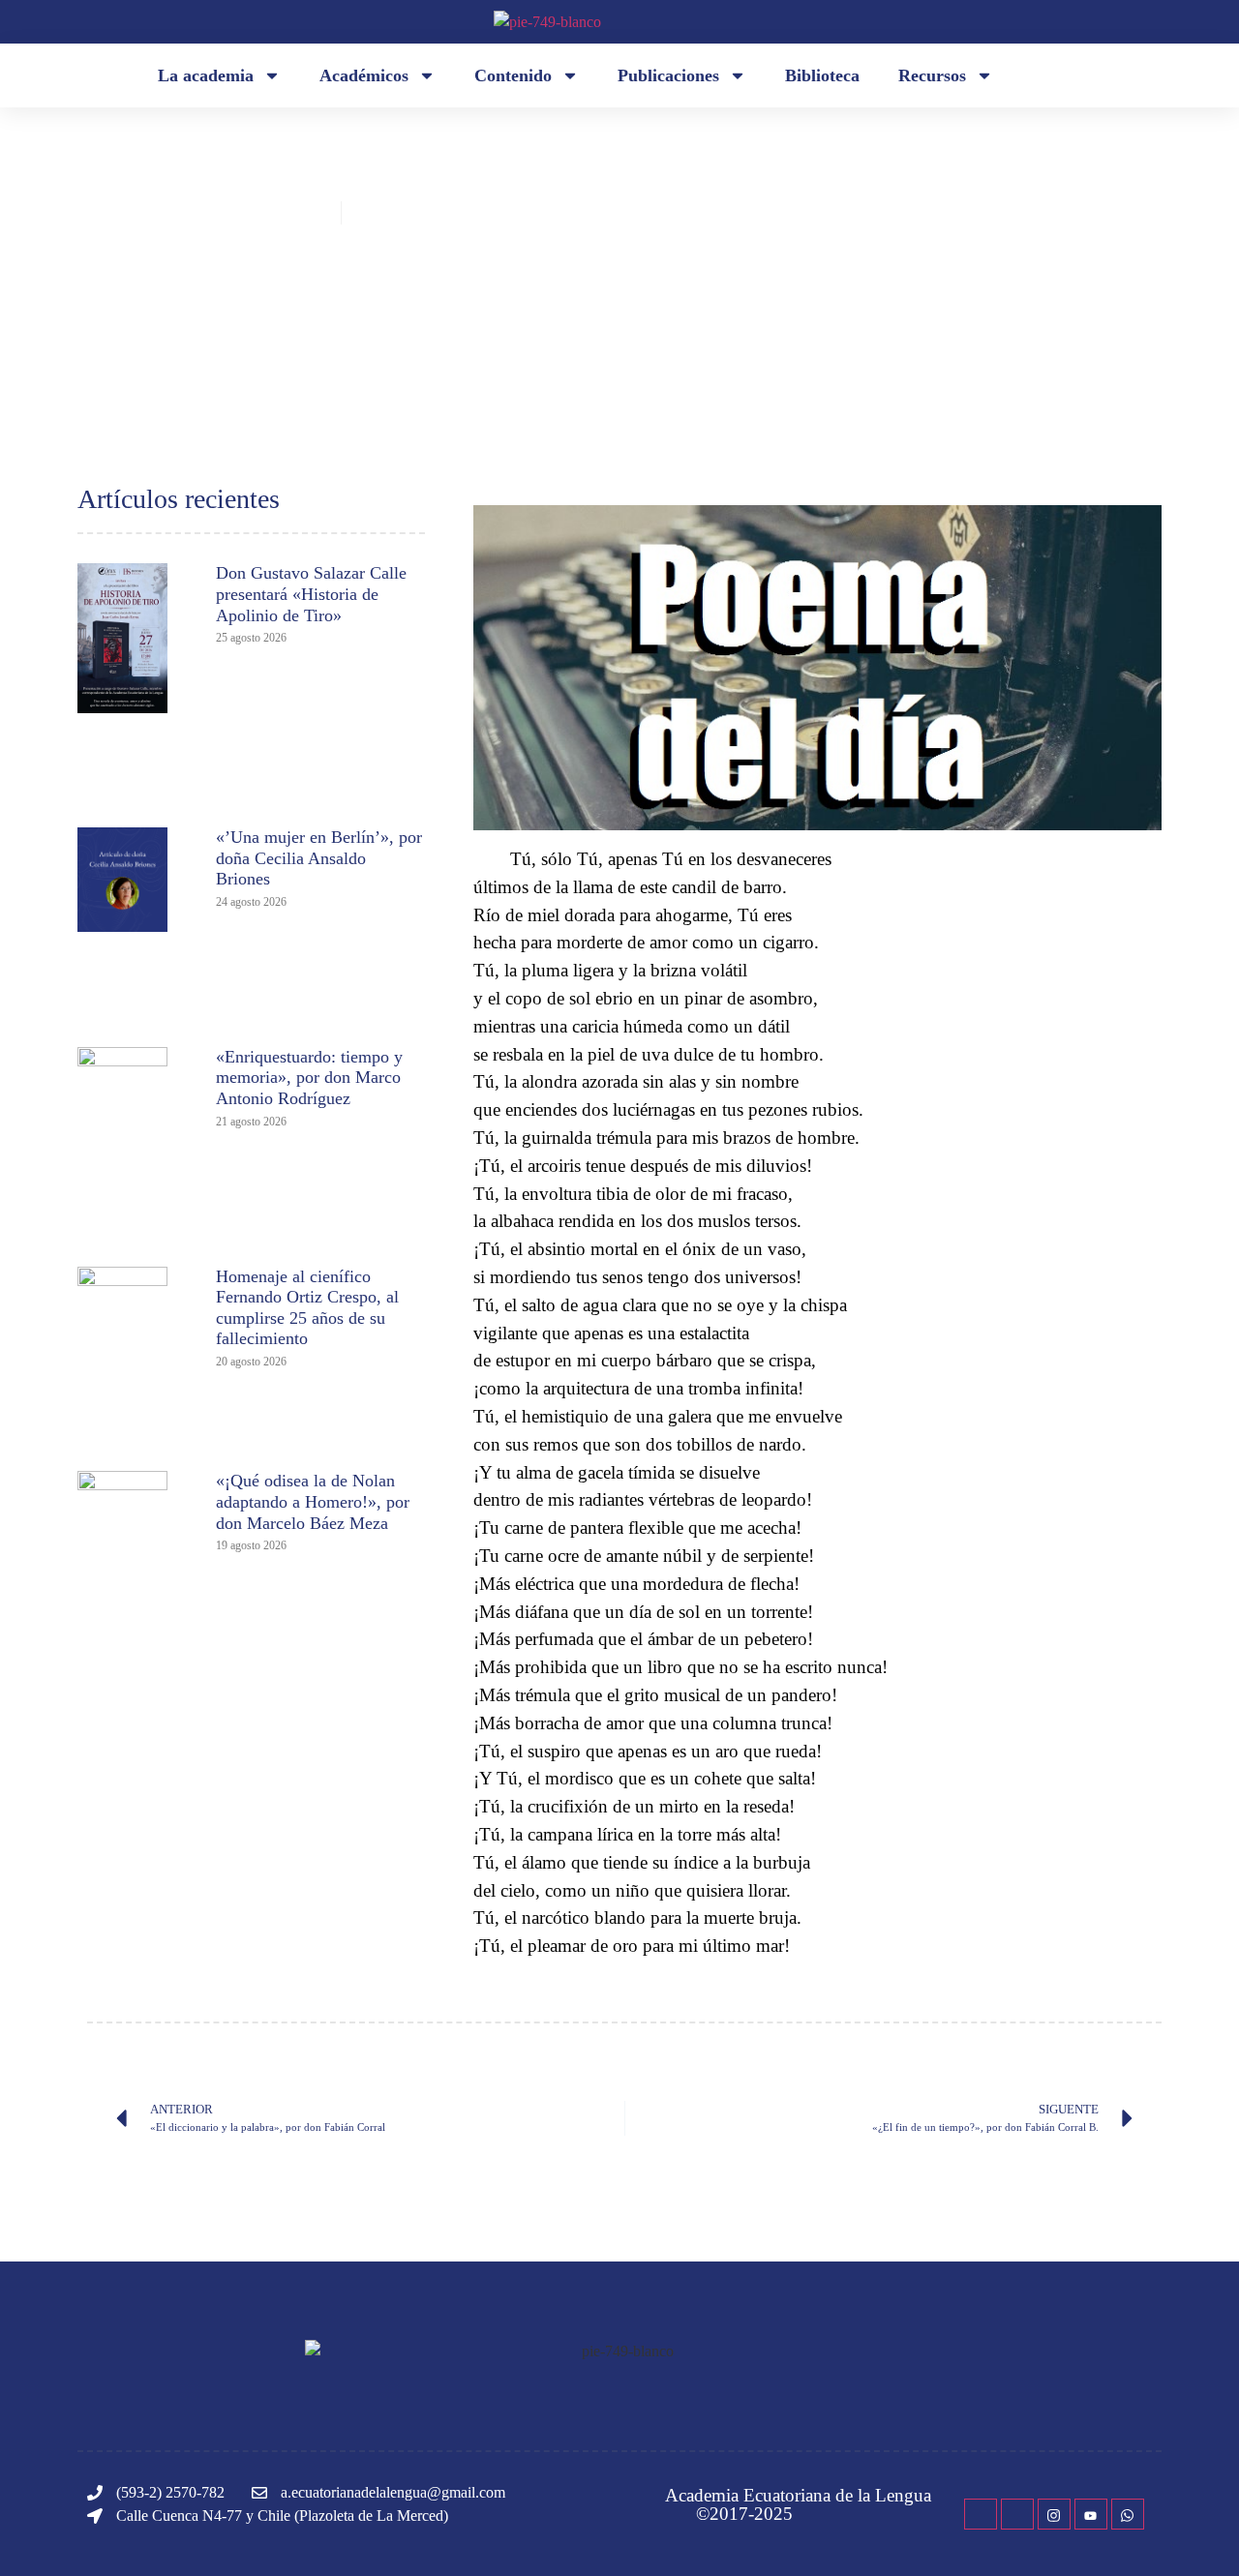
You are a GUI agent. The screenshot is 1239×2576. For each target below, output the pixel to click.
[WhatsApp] (1128, 2514)
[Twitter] (1017, 2514)
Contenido (513, 75)
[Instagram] (1054, 2514)
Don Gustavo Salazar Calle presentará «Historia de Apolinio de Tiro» (311, 594)
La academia (206, 75)
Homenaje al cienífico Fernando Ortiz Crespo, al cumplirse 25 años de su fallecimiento (307, 1308)
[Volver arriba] (1195, 2532)
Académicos (364, 75)
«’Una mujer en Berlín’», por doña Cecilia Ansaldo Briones (319, 858)
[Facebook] (981, 2514)
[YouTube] (1091, 2514)
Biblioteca (822, 75)
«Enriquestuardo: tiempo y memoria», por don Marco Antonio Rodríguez (309, 1078)
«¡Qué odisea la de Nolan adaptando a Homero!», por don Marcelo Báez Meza (313, 1501)
